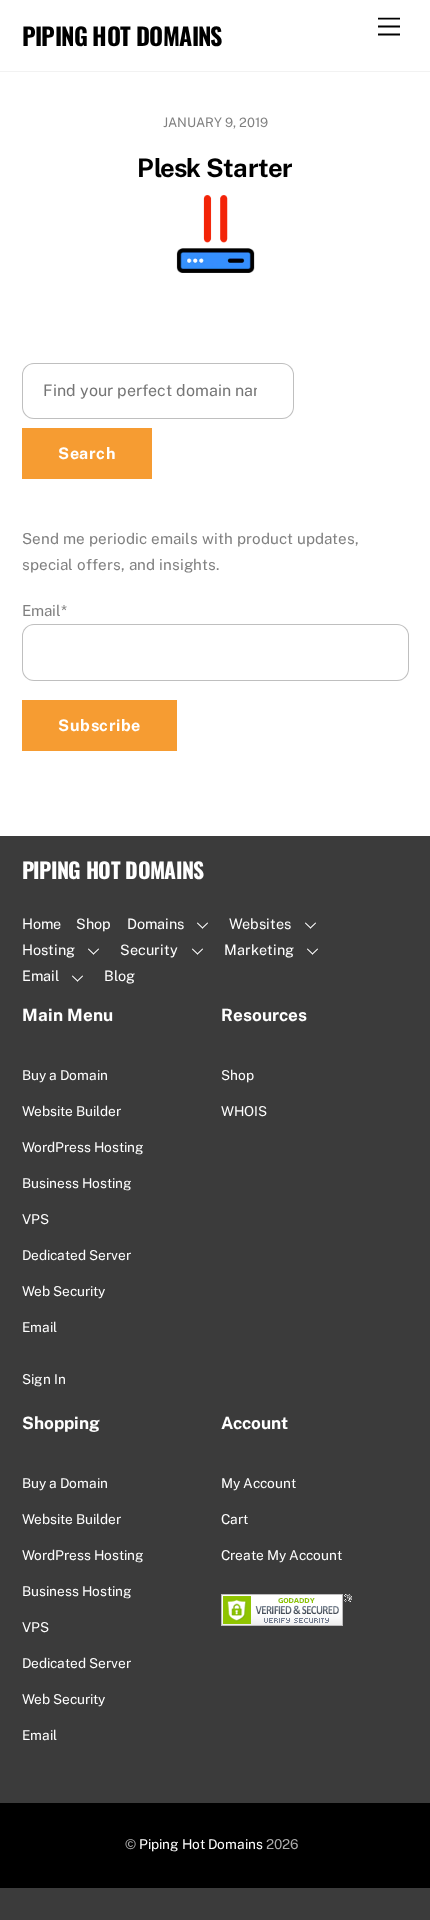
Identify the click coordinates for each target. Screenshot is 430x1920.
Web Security (63, 1291)
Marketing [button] (259, 949)
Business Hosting (77, 1183)
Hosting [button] (48, 949)
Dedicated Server (76, 1255)
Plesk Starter (214, 168)
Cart (234, 1519)
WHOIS (244, 1111)
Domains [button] (155, 923)
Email (44, 610)
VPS (35, 1219)
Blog (119, 975)
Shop (93, 923)
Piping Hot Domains (201, 1844)
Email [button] (40, 975)
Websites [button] (260, 923)
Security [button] (149, 949)
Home (41, 923)
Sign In (44, 1379)
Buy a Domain (65, 1075)
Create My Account (281, 1555)
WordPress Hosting (83, 1147)
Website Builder (71, 1111)
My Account (258, 1483)
